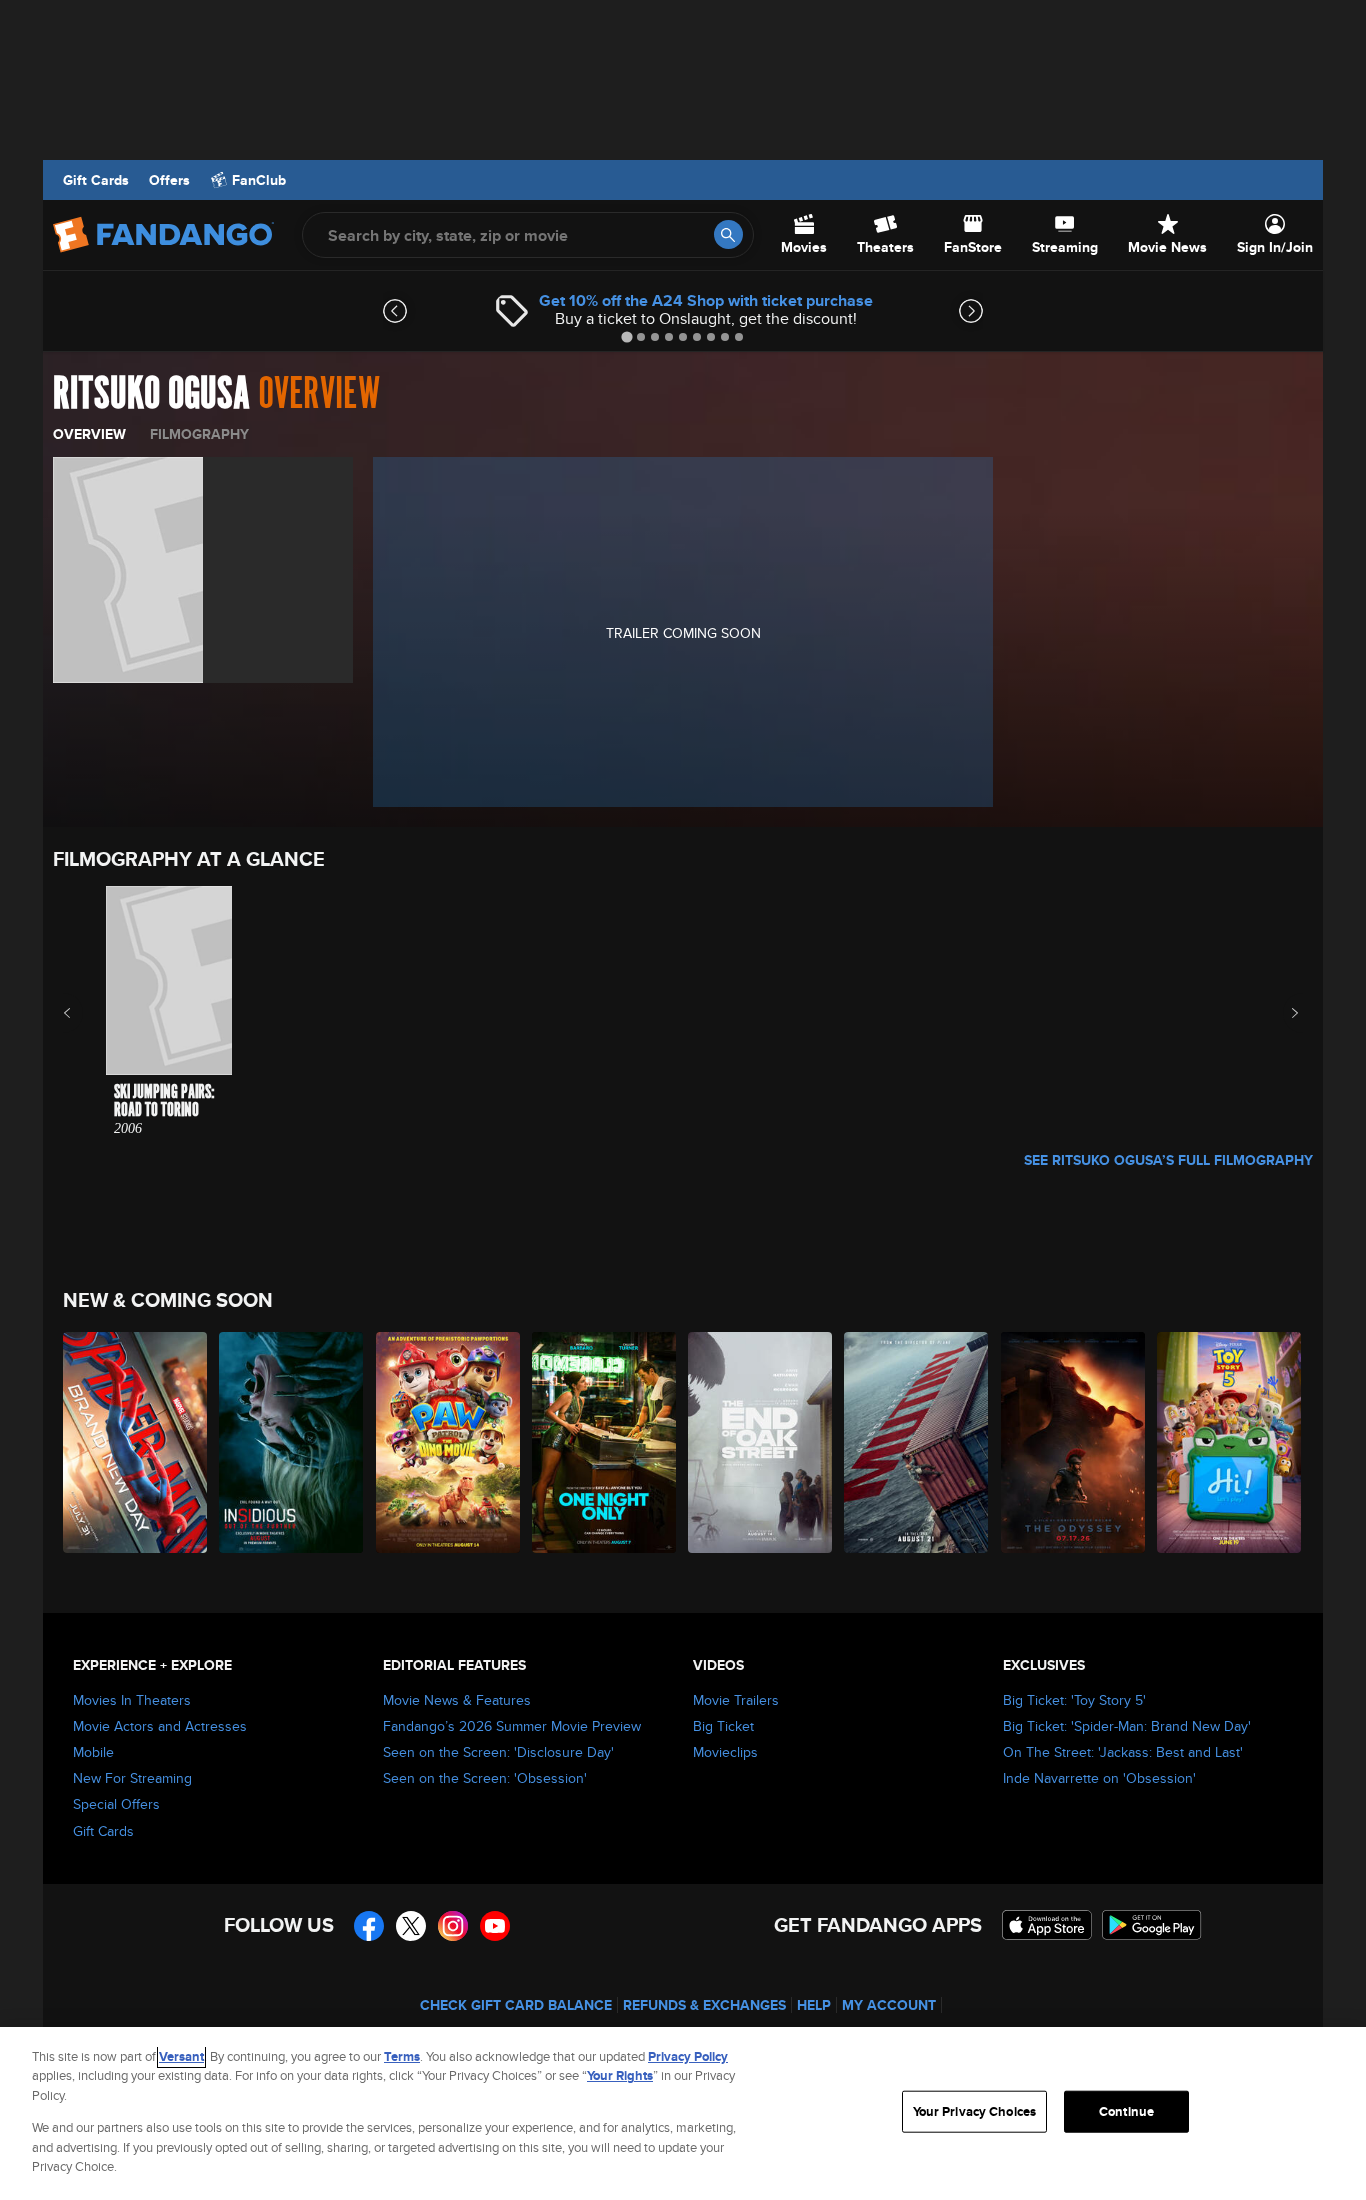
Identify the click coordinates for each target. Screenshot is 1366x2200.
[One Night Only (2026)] (605, 1442)
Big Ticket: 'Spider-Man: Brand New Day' (1127, 1726)
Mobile (93, 1752)
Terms (402, 2056)
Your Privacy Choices (975, 2111)
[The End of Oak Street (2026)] (761, 1442)
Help (814, 2005)
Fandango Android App (1152, 1925)
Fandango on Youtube (495, 1926)
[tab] (626, 336)
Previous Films (84, 1013)
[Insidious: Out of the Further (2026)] (292, 1442)
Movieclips (725, 1752)
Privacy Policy (688, 2056)
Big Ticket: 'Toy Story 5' (1074, 1700)
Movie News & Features (457, 1700)
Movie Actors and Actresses (160, 1726)
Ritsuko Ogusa (151, 394)
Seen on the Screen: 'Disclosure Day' (498, 1752)
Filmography (199, 434)
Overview (89, 434)
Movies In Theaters (132, 1700)
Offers (169, 180)
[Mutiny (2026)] (917, 1442)
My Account (889, 2005)
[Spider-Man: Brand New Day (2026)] (136, 1442)
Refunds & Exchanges (704, 2005)
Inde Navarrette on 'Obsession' (1099, 1778)
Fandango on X (411, 1926)
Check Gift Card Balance (516, 2005)
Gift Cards (96, 180)
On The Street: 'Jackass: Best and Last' (1123, 1752)
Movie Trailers (736, 1700)
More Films (1281, 1013)
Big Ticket (723, 1726)
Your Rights (620, 2075)
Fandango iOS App (1047, 1925)
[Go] (728, 234)
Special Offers (116, 1804)
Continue (1126, 2111)
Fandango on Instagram (453, 1926)
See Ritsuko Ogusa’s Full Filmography (1168, 1160)
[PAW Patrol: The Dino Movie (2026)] (449, 1442)
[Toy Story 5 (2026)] (1230, 1442)
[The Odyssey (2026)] (1074, 1442)
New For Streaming (132, 1778)
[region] (683, 2113)
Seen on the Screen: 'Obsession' (485, 1778)
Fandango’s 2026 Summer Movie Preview (512, 1726)
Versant (181, 2056)
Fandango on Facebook (369, 1926)
